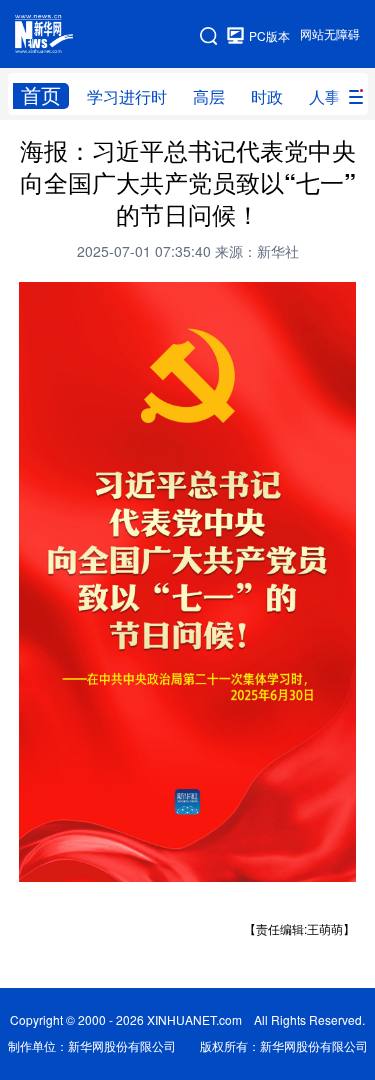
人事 (325, 97)
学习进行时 (127, 97)
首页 (41, 95)
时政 (267, 97)
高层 (209, 97)
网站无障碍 (330, 34)
